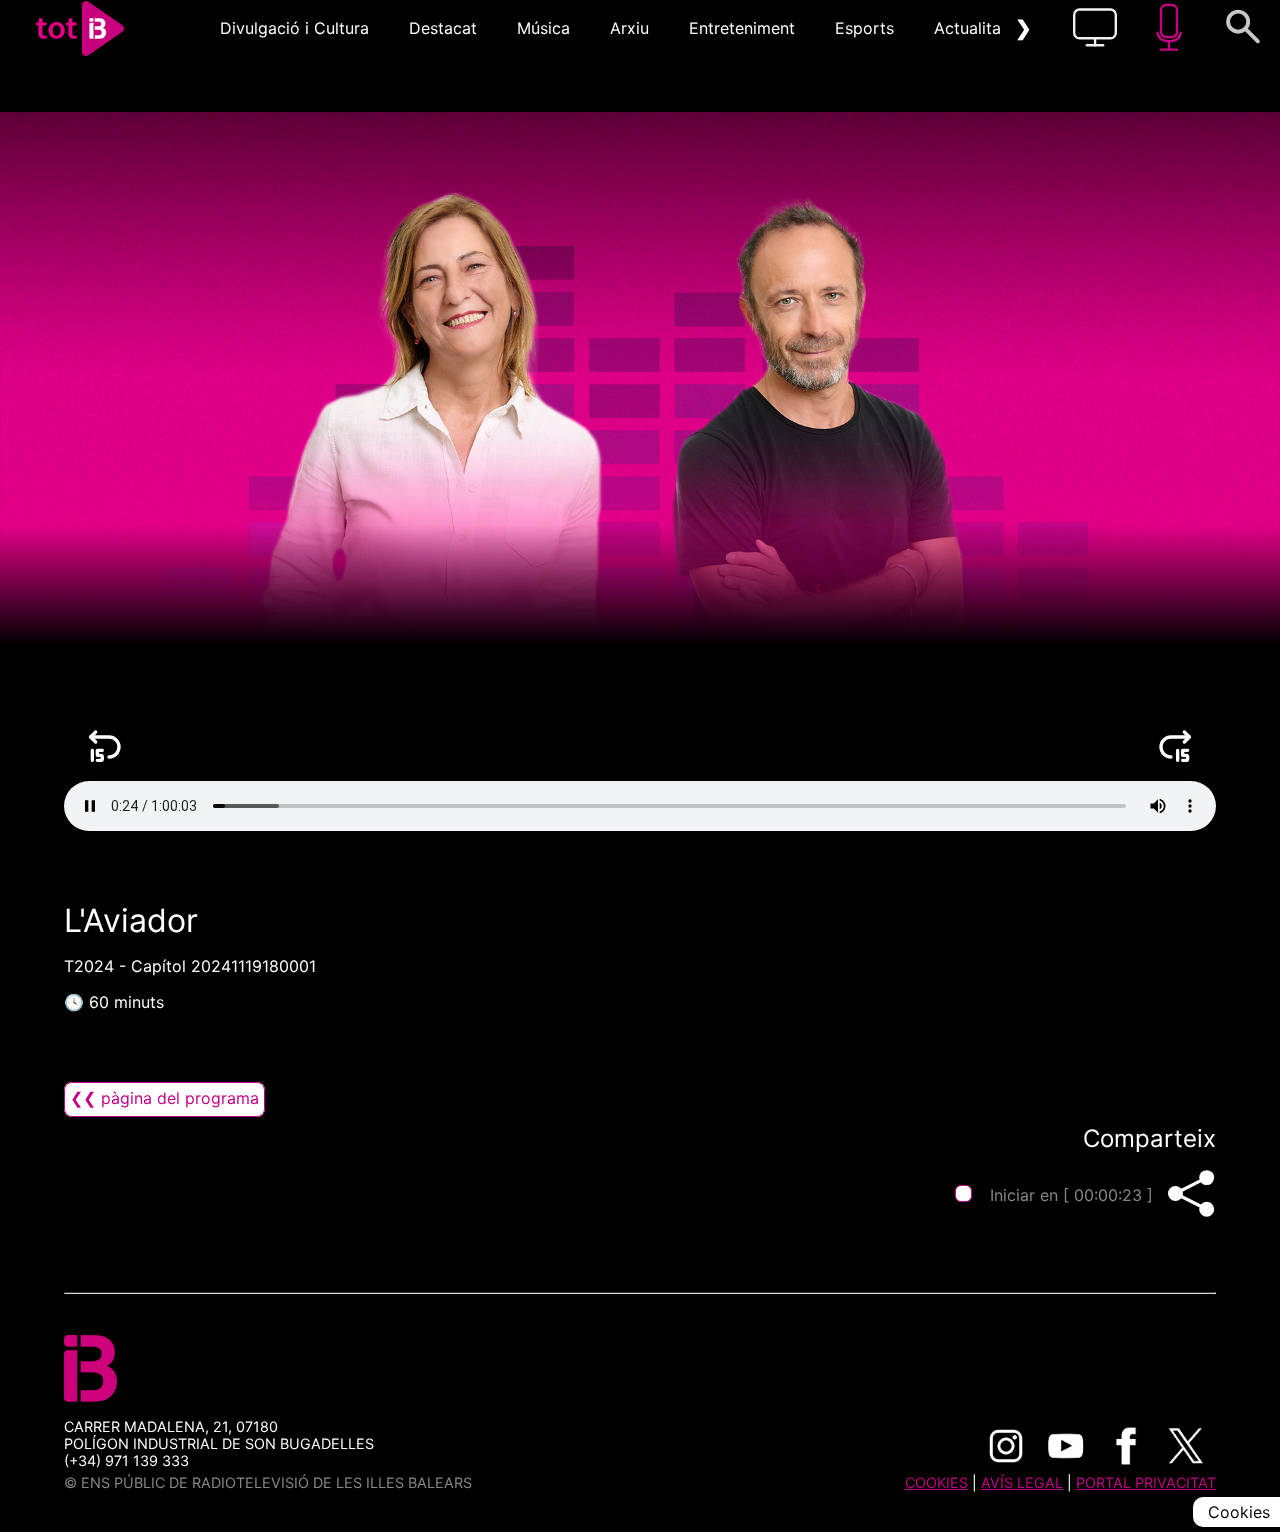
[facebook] (1126, 1446)
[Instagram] (1006, 1446)
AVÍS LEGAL (1022, 1482)
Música (543, 28)
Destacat (443, 28)
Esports (864, 28)
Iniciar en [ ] (1071, 1195)
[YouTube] (1066, 1446)
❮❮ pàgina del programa (164, 1098)
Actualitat (970, 28)
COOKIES (936, 1482)
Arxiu (629, 28)
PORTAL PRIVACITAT (1146, 1482)
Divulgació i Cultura (294, 28)
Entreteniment (742, 28)
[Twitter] (1186, 1446)
